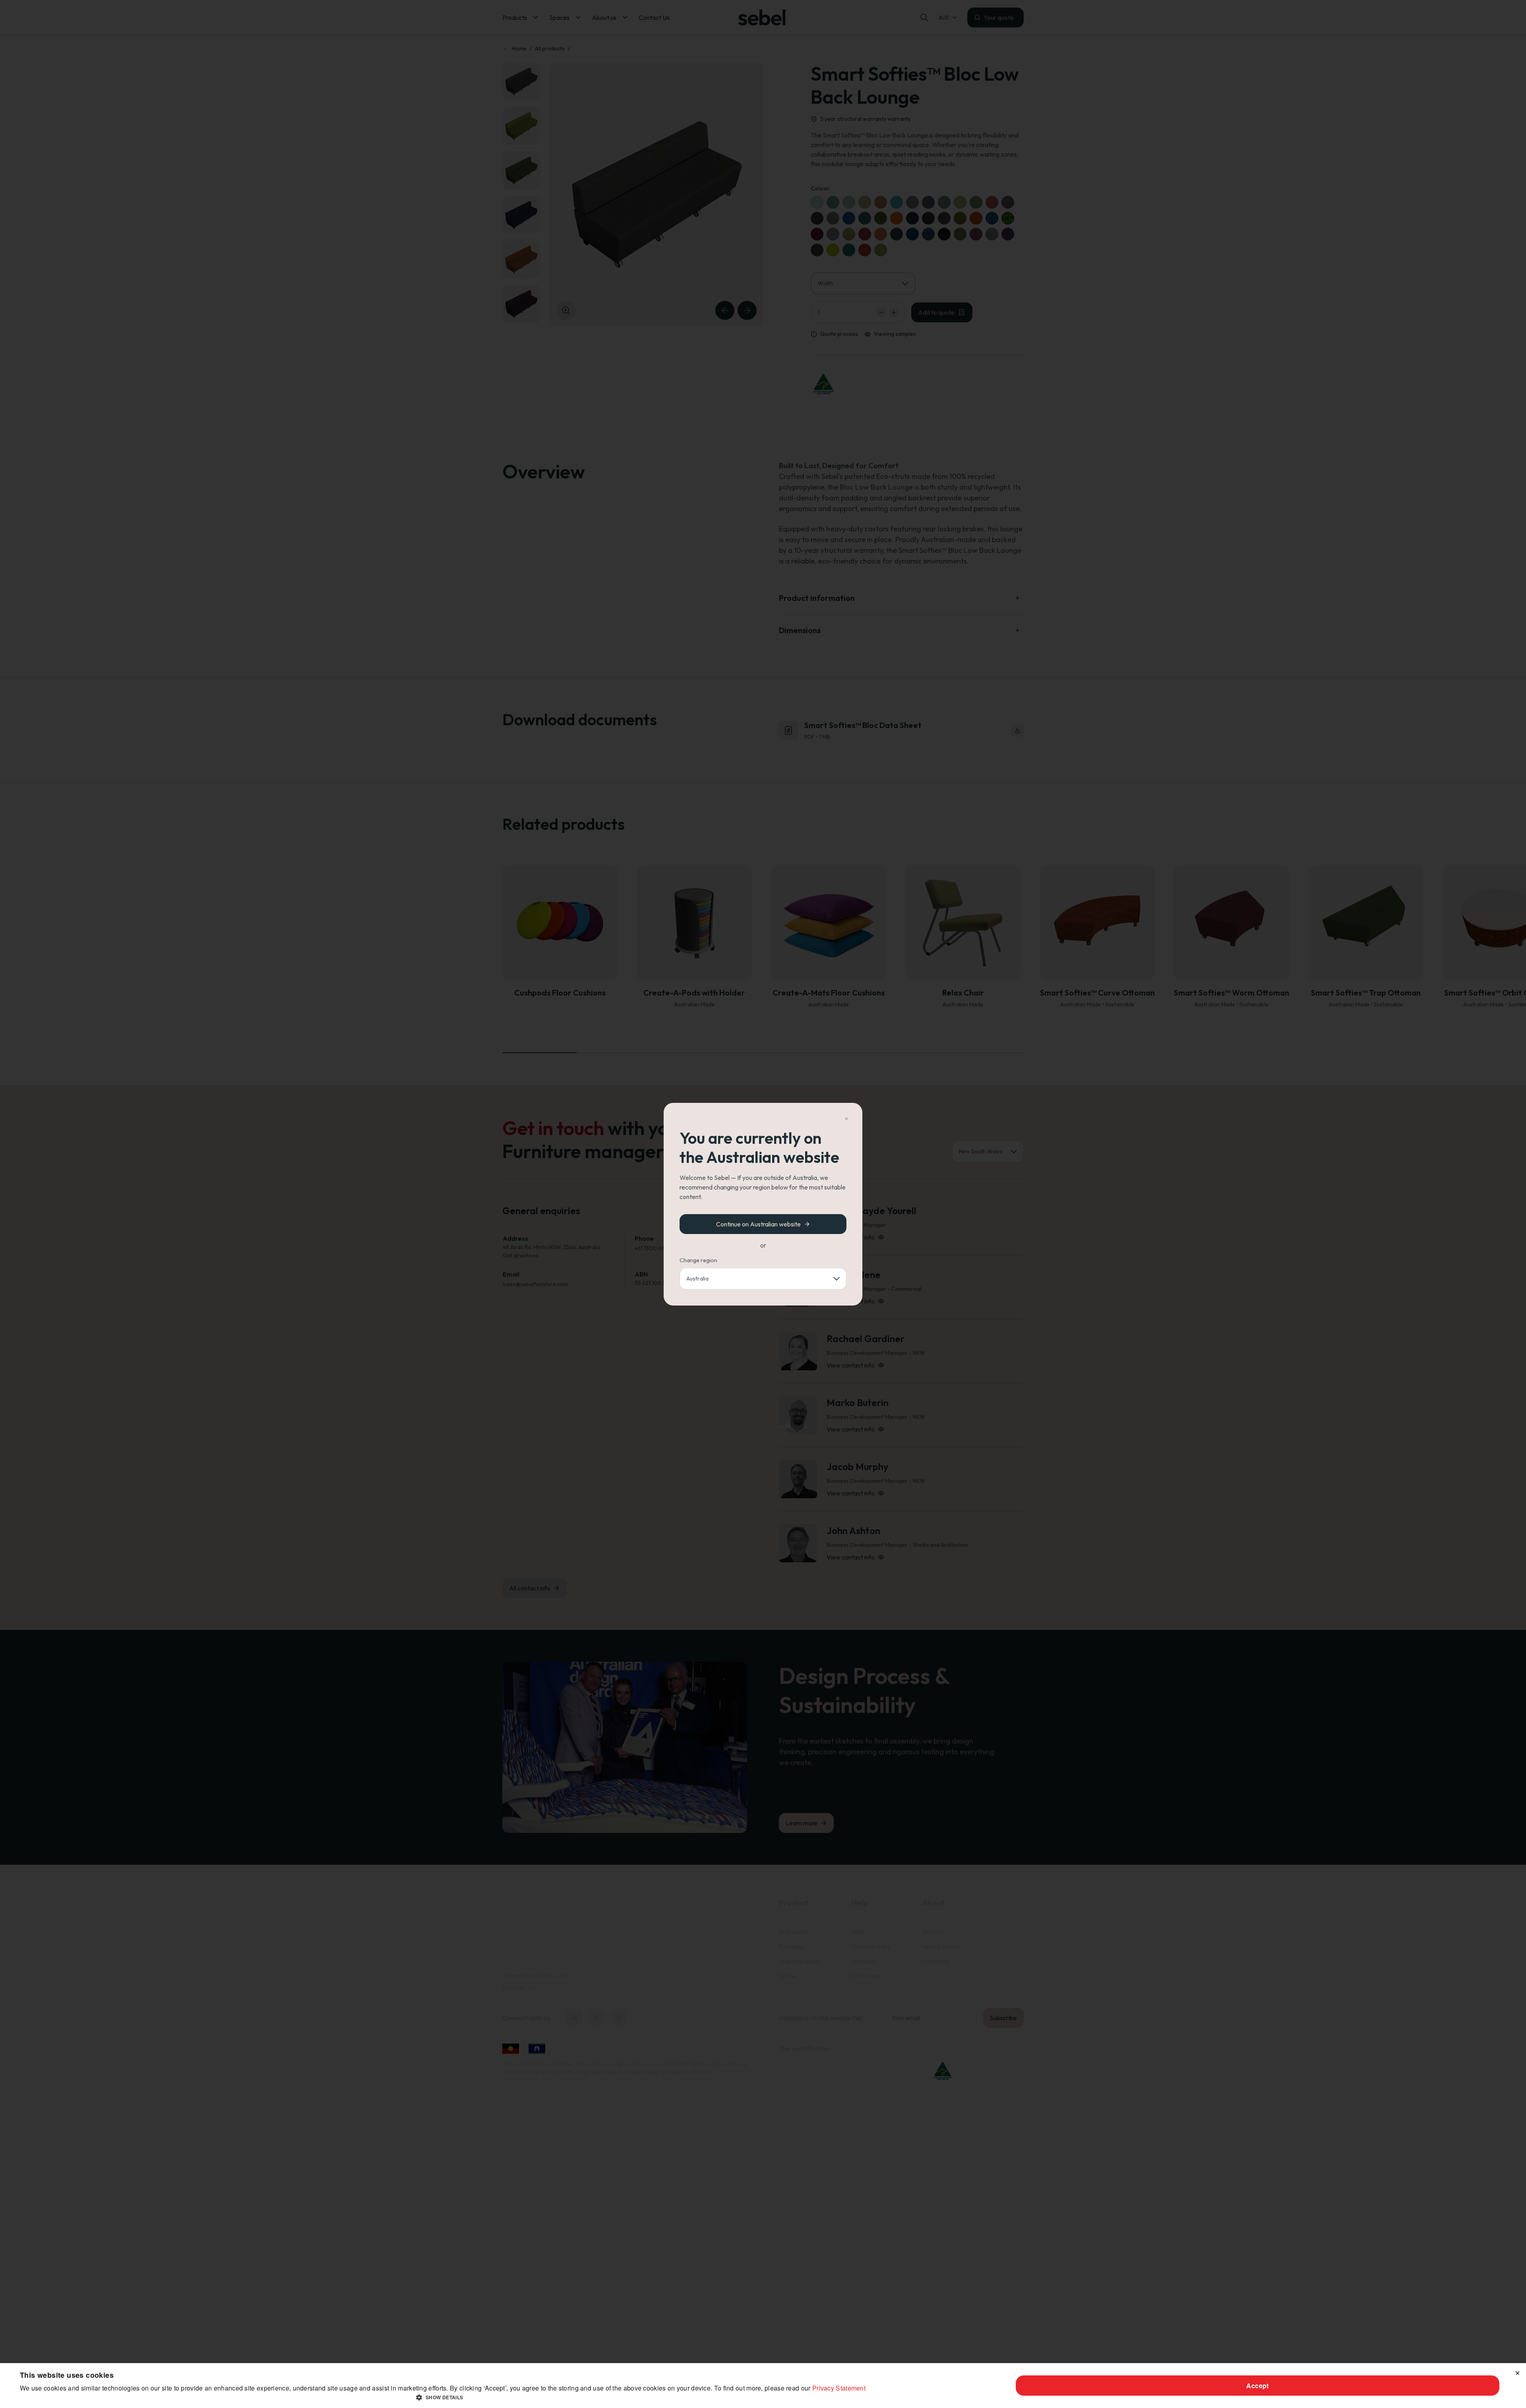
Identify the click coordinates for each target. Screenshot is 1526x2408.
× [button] (1517, 2372)
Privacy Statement (839, 2388)
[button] (443, 2397)
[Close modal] (846, 1119)
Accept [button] (1257, 2386)
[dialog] (763, 2386)
